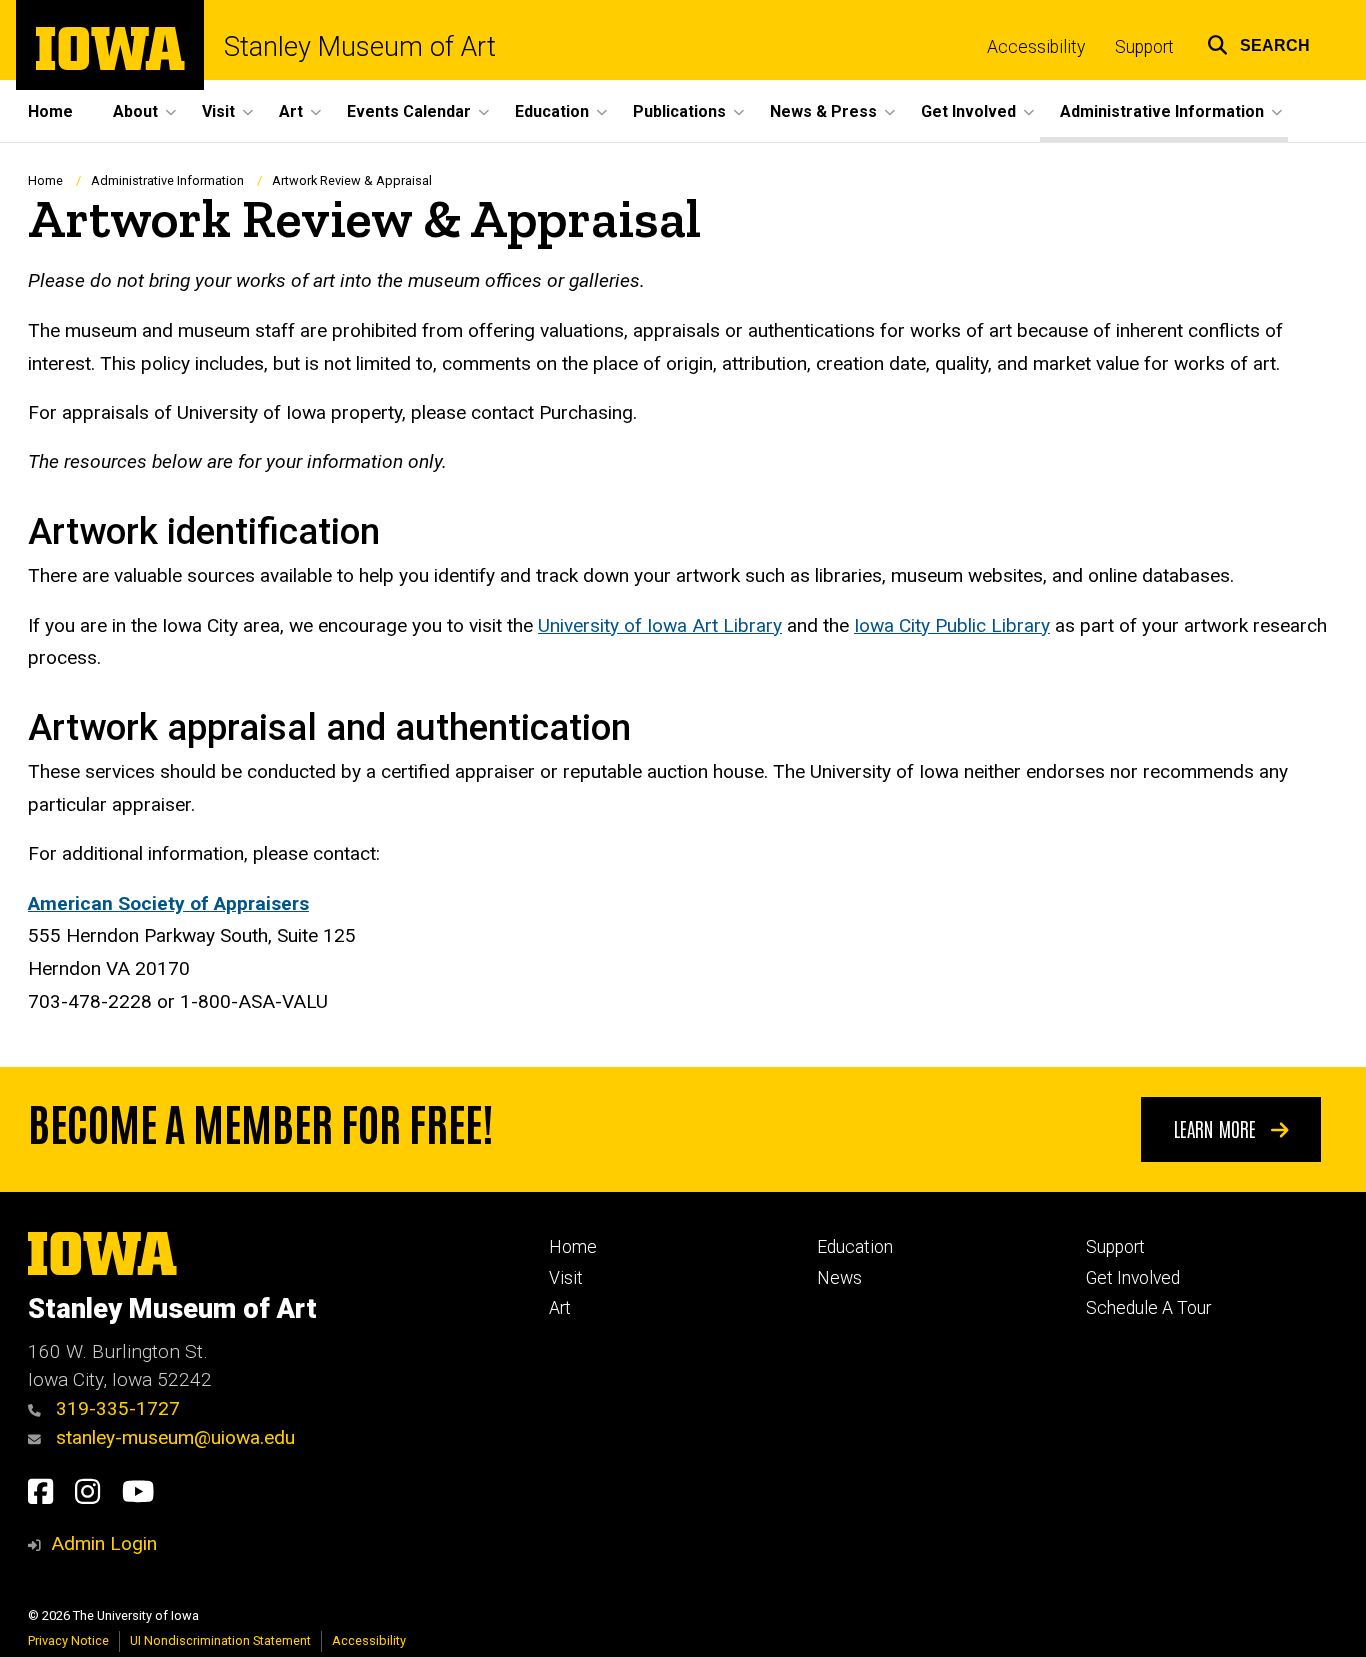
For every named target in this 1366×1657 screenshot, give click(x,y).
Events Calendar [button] (409, 111)
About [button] (135, 111)
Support (1144, 47)
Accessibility (1036, 47)
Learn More (1217, 1128)
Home (50, 111)
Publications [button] (679, 111)
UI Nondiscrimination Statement (220, 1640)
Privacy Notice (68, 1640)
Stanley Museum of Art (360, 47)
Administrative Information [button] (1162, 111)
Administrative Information (167, 180)
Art (560, 1308)
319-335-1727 (115, 1408)
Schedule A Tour (1148, 1308)
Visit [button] (218, 111)
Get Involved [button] (968, 111)
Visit (566, 1278)
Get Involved (1133, 1278)
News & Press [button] (823, 111)
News (839, 1278)
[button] (1258, 42)
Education (855, 1247)
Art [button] (291, 111)
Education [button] (552, 111)
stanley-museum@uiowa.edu (173, 1437)
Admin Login (104, 1543)
